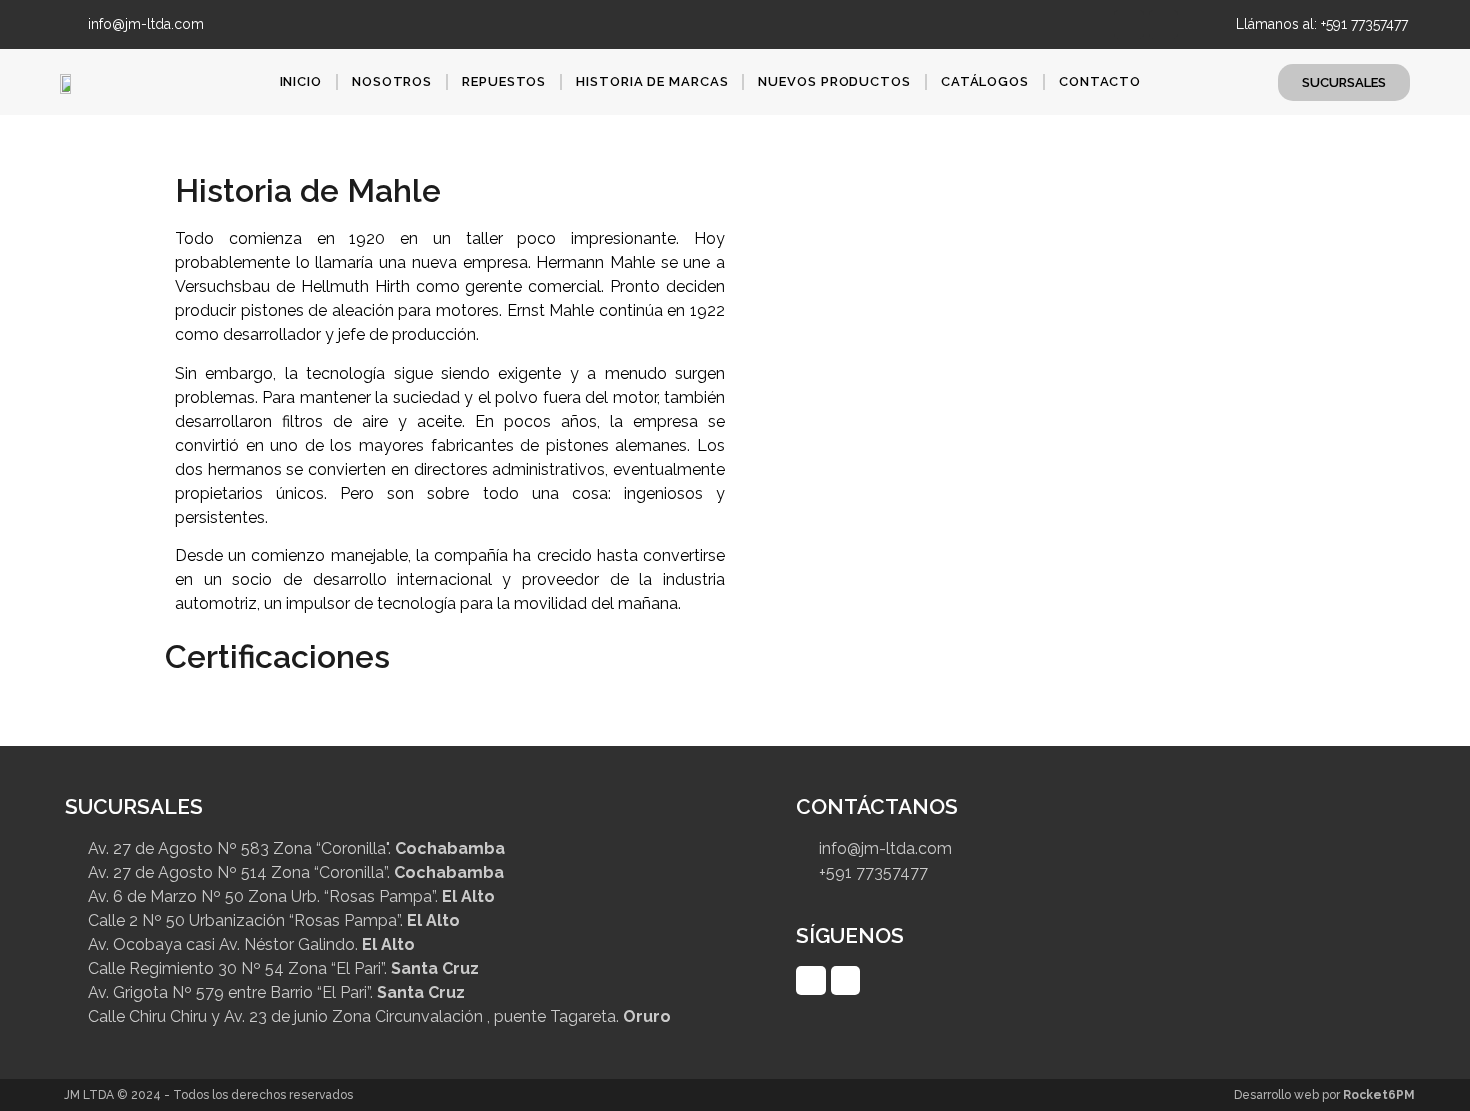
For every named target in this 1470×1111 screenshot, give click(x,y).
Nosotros (392, 81)
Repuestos (504, 81)
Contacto (1100, 81)
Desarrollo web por (1324, 1095)
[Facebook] (1128, 24)
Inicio (301, 81)
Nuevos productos (834, 81)
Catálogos (985, 81)
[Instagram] (1163, 24)
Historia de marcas (652, 81)
